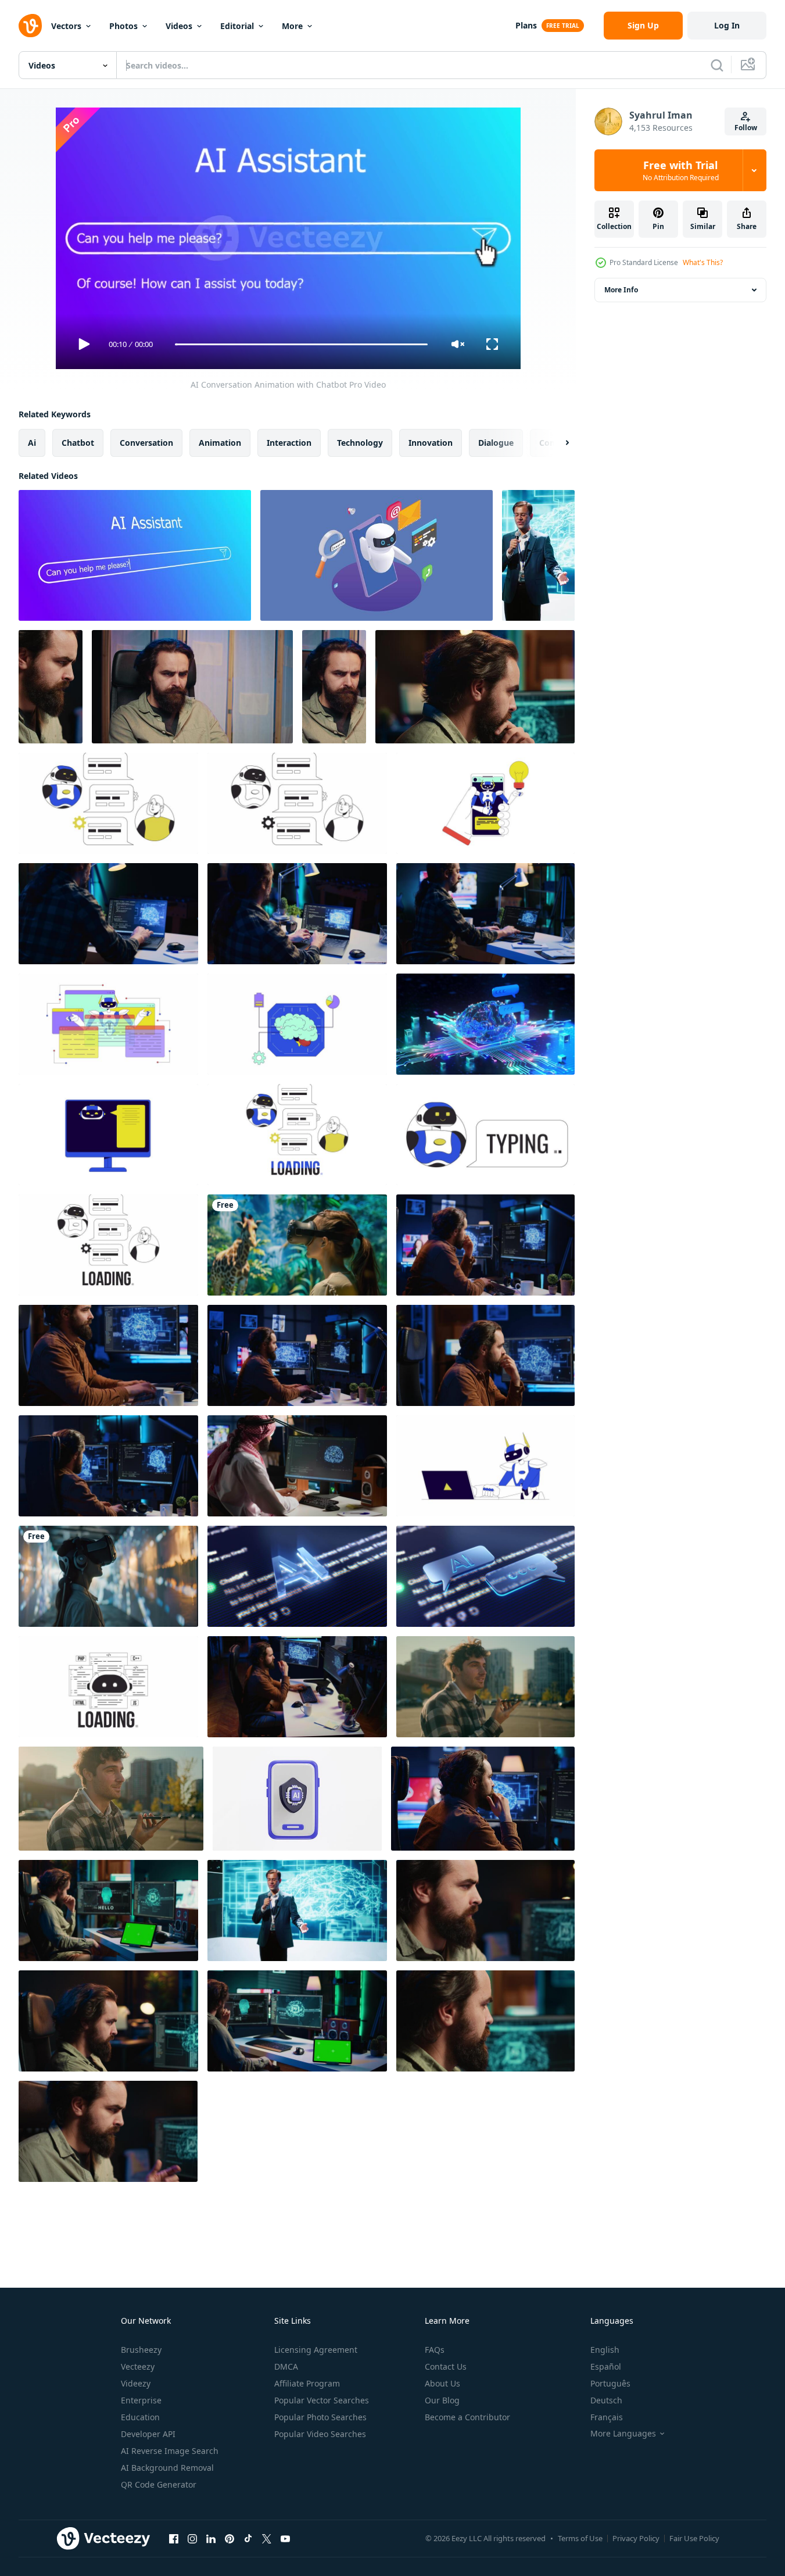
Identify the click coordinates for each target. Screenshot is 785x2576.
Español (606, 2366)
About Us (442, 2383)
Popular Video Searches (320, 2434)
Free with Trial (681, 170)
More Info (621, 290)
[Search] (717, 65)
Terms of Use (580, 2538)
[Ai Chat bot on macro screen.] (297, 1576)
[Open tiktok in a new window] (248, 2538)
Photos (123, 26)
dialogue (496, 443)
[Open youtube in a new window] (285, 2538)
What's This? (703, 262)
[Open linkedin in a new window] (211, 2538)
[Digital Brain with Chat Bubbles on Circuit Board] (485, 1024)
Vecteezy (138, 2366)
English (605, 2350)
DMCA (286, 2366)
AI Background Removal (167, 2468)
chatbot (78, 443)
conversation (146, 443)
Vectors (66, 26)
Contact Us (446, 2366)
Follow (746, 128)
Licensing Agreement (316, 2350)
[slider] (301, 344)
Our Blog (442, 2400)
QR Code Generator (159, 2484)
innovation (431, 443)
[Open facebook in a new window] (174, 2538)
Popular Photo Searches (320, 2417)
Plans (526, 25)
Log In (727, 25)
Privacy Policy (636, 2538)
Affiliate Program (307, 2383)
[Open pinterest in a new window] (230, 2538)
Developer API (148, 2434)
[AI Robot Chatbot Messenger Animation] (377, 555)
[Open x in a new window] (267, 2538)
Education (140, 2417)
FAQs (435, 2350)
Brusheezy (141, 2350)
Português (610, 2383)
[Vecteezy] (30, 26)
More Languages (623, 2434)
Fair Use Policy (694, 2538)
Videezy (136, 2383)
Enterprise (141, 2400)
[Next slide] (557, 443)
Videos (179, 26)
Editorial (237, 26)
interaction (289, 443)
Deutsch (606, 2400)
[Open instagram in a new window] (192, 2538)
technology (360, 443)
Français (607, 2417)
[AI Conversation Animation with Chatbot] (135, 555)
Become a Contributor (467, 2417)
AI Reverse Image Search (170, 2451)
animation (220, 443)
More (292, 26)
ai (32, 443)
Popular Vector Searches (322, 2400)
